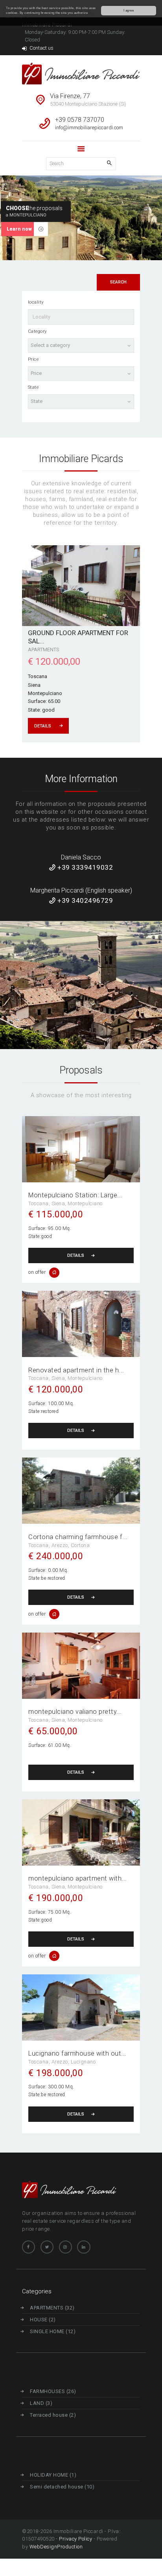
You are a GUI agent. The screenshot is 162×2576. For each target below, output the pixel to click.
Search (118, 282)
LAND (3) (41, 2403)
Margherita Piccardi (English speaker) (81, 890)
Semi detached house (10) (62, 2487)
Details (76, 1255)
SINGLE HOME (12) (53, 2331)
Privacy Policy (75, 2539)
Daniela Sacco (81, 857)
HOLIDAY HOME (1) (53, 2475)
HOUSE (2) (43, 2320)
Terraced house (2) (53, 2415)
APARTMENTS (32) (52, 2308)
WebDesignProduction (56, 2547)
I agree (129, 10)
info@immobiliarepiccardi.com (89, 128)
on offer (37, 1272)
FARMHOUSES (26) (53, 2391)
